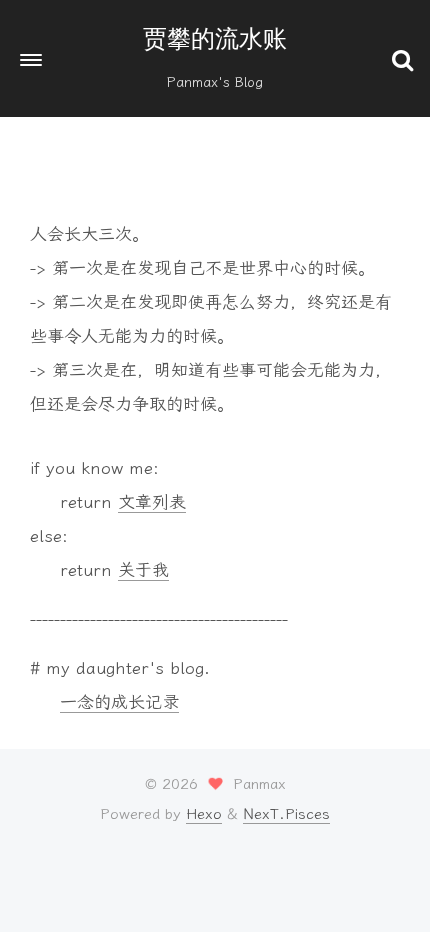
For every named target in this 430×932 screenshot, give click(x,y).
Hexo (204, 814)
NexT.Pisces (286, 814)
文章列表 (152, 502)
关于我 (143, 570)
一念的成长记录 (119, 702)
